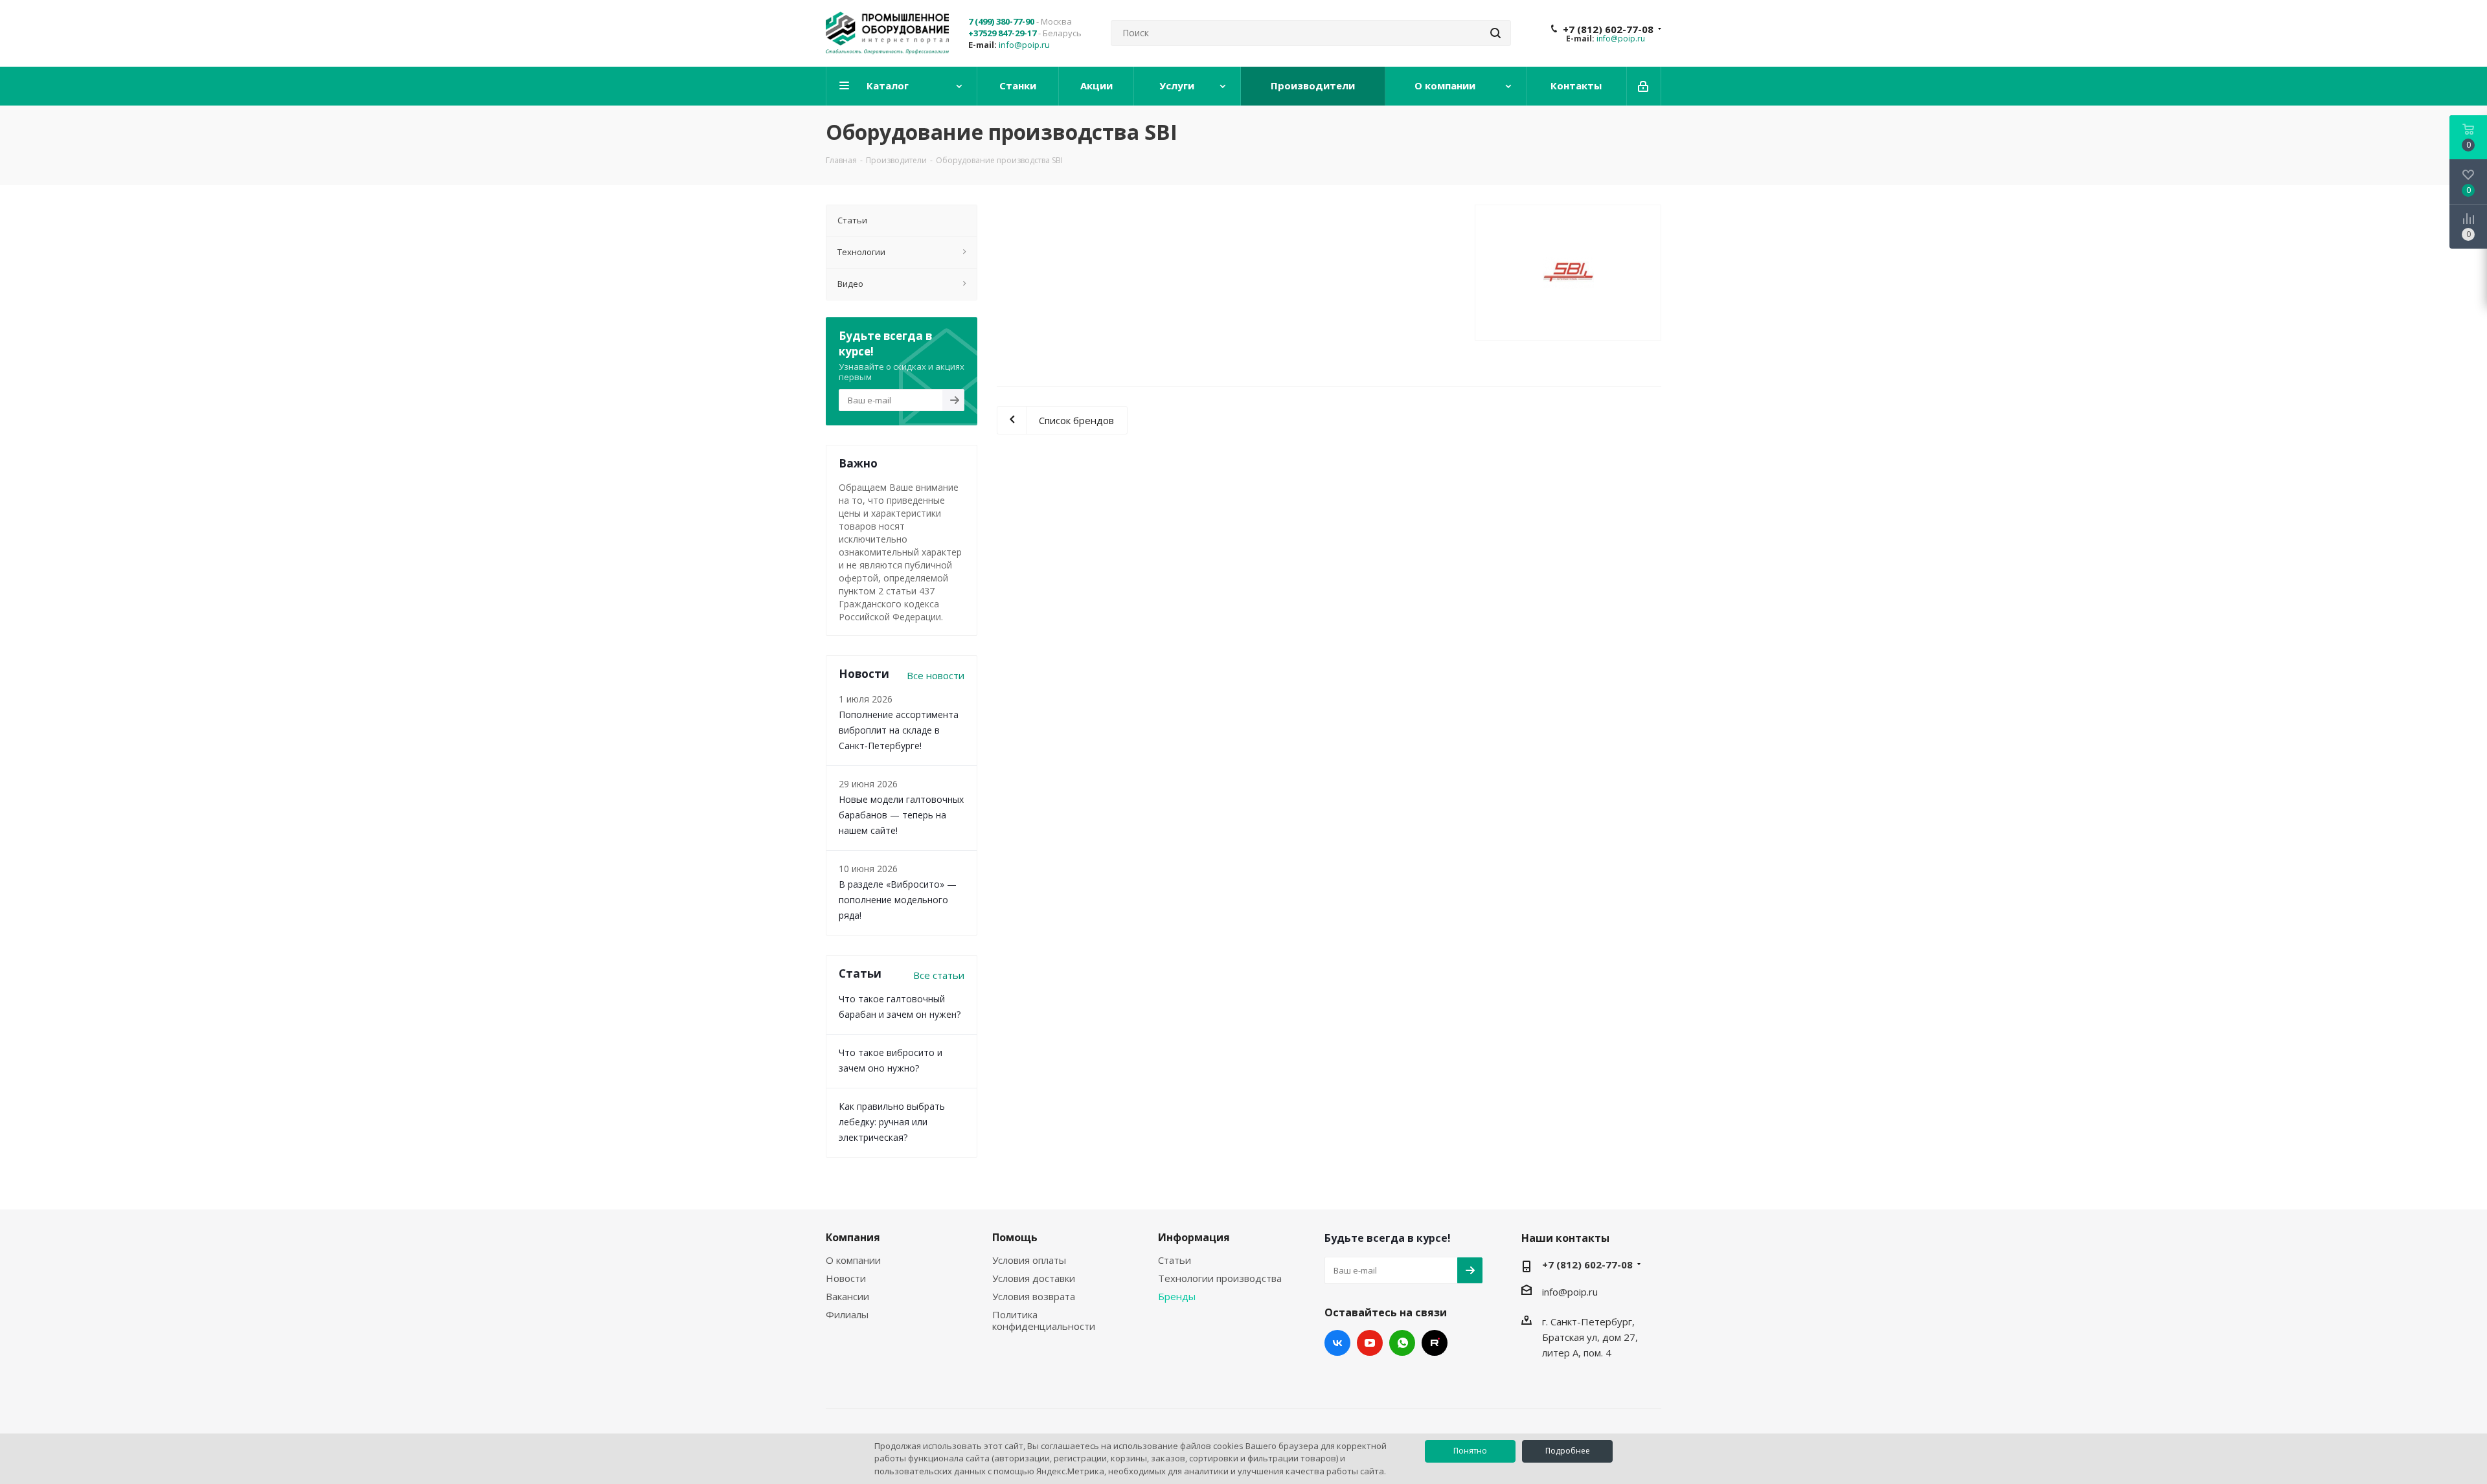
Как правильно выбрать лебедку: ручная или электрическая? (892, 1122)
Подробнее (1568, 1451)
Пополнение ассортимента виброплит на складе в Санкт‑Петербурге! (899, 730)
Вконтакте (1337, 1343)
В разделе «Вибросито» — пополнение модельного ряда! (898, 900)
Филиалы (847, 1314)
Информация (1194, 1237)
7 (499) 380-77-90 (1001, 21)
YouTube (1370, 1343)
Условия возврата (1034, 1296)
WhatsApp (1402, 1343)
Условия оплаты (1029, 1260)
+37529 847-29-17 (1002, 33)
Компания (853, 1237)
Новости (846, 1278)
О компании (853, 1260)
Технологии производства (1220, 1278)
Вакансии (847, 1296)
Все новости (936, 675)
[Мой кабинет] (1644, 86)
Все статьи (939, 975)
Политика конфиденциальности (1044, 1320)
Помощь (1015, 1237)
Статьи (1175, 1260)
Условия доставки (1034, 1278)
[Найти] (1495, 33)
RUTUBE (1435, 1343)
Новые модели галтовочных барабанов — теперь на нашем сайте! (901, 815)
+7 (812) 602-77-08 (1608, 29)
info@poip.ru (1024, 45)
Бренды (1177, 1296)
